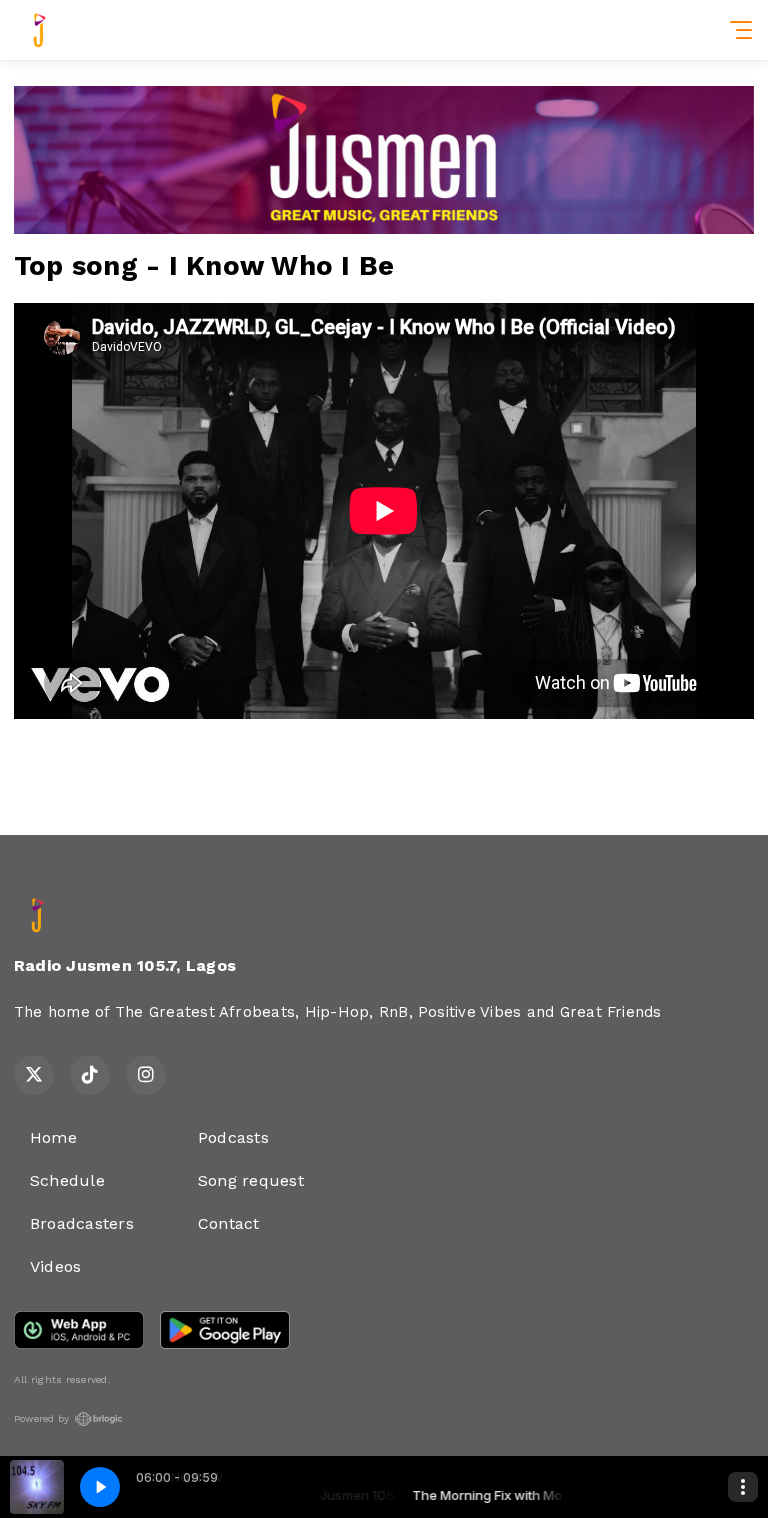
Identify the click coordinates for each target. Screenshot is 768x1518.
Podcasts (233, 1137)
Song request (251, 1180)
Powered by (41, 1418)
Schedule (67, 1180)
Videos (55, 1266)
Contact (229, 1223)
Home (53, 1137)
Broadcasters (82, 1223)
